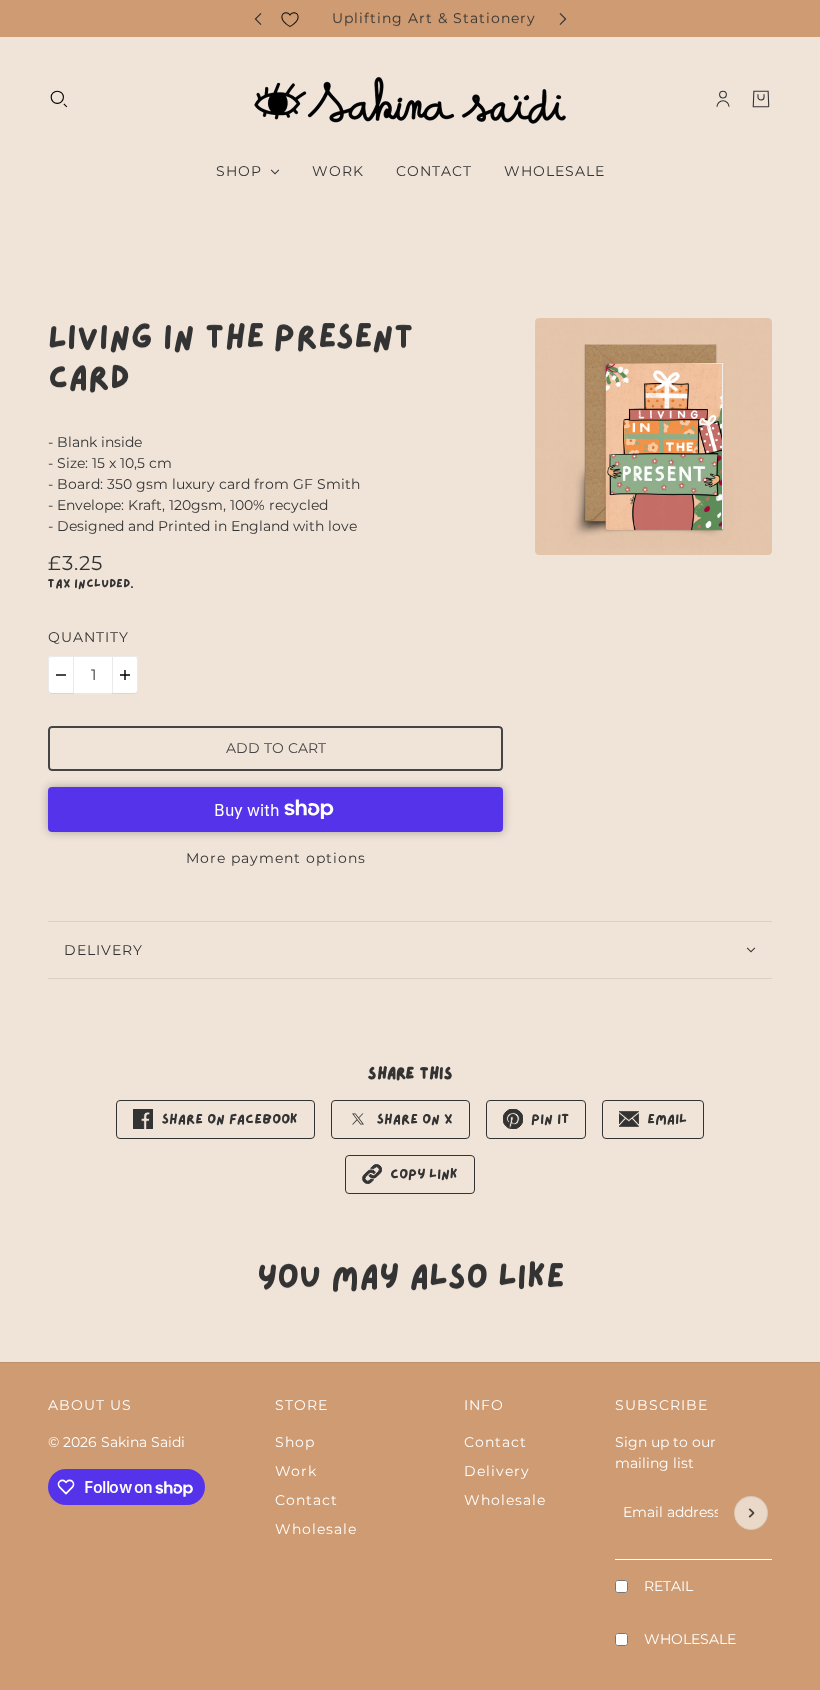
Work (296, 1471)
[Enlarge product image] (653, 436)
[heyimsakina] (410, 99)
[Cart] (761, 99)
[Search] (59, 99)
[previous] (258, 18)
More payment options (276, 858)
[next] (563, 18)
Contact (306, 1500)
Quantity (88, 637)
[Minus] (61, 675)
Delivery (497, 1471)
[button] (410, 1174)
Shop (295, 1442)
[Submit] (751, 1513)
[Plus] (125, 675)
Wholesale (316, 1529)
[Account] (723, 99)
